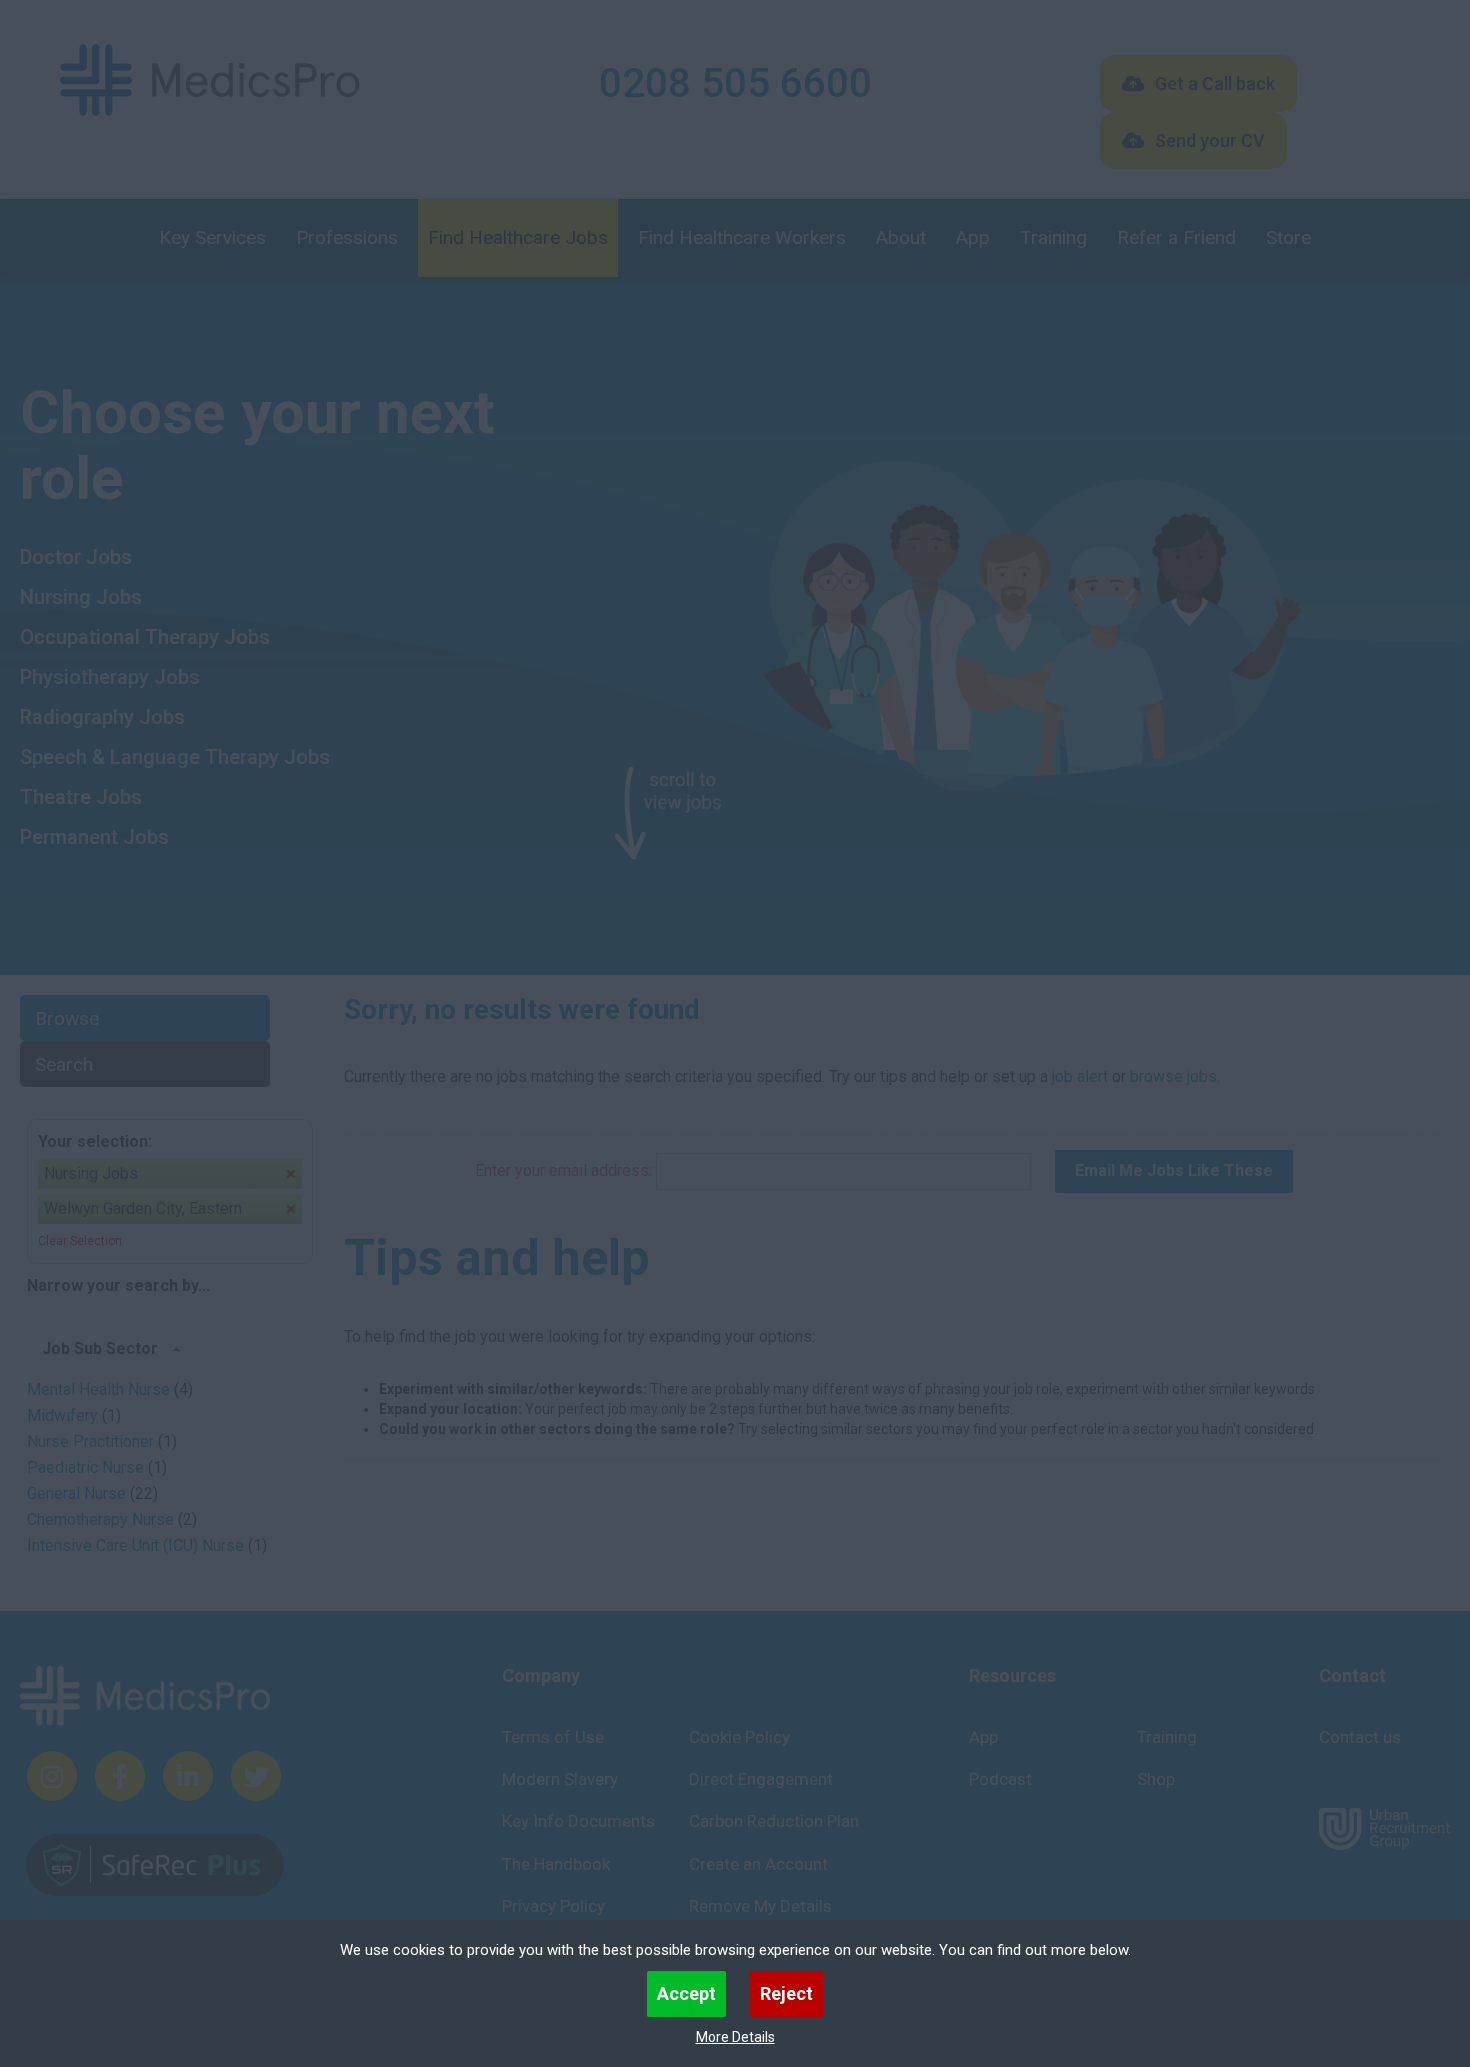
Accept (686, 1993)
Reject (786, 1993)
